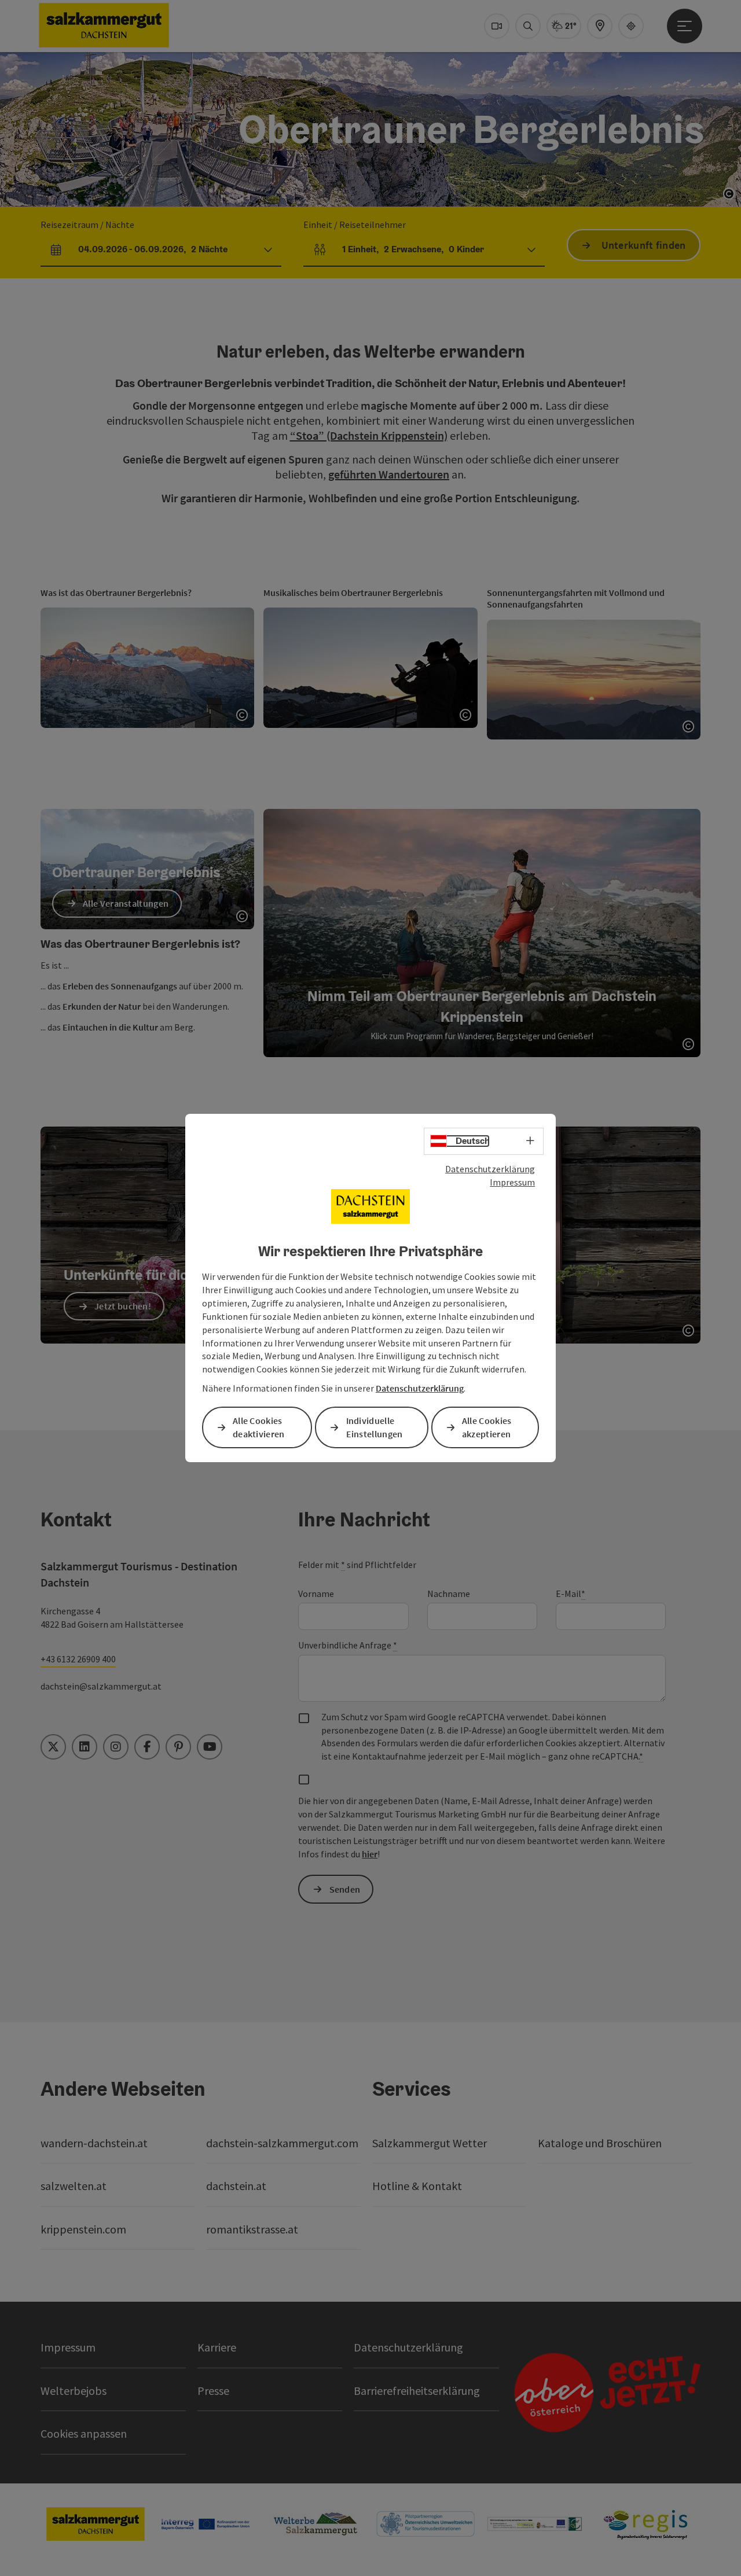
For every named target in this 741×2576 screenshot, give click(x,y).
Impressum (512, 1182)
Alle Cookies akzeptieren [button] (487, 1427)
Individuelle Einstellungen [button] (375, 1427)
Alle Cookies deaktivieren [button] (259, 1427)
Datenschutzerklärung (490, 1169)
